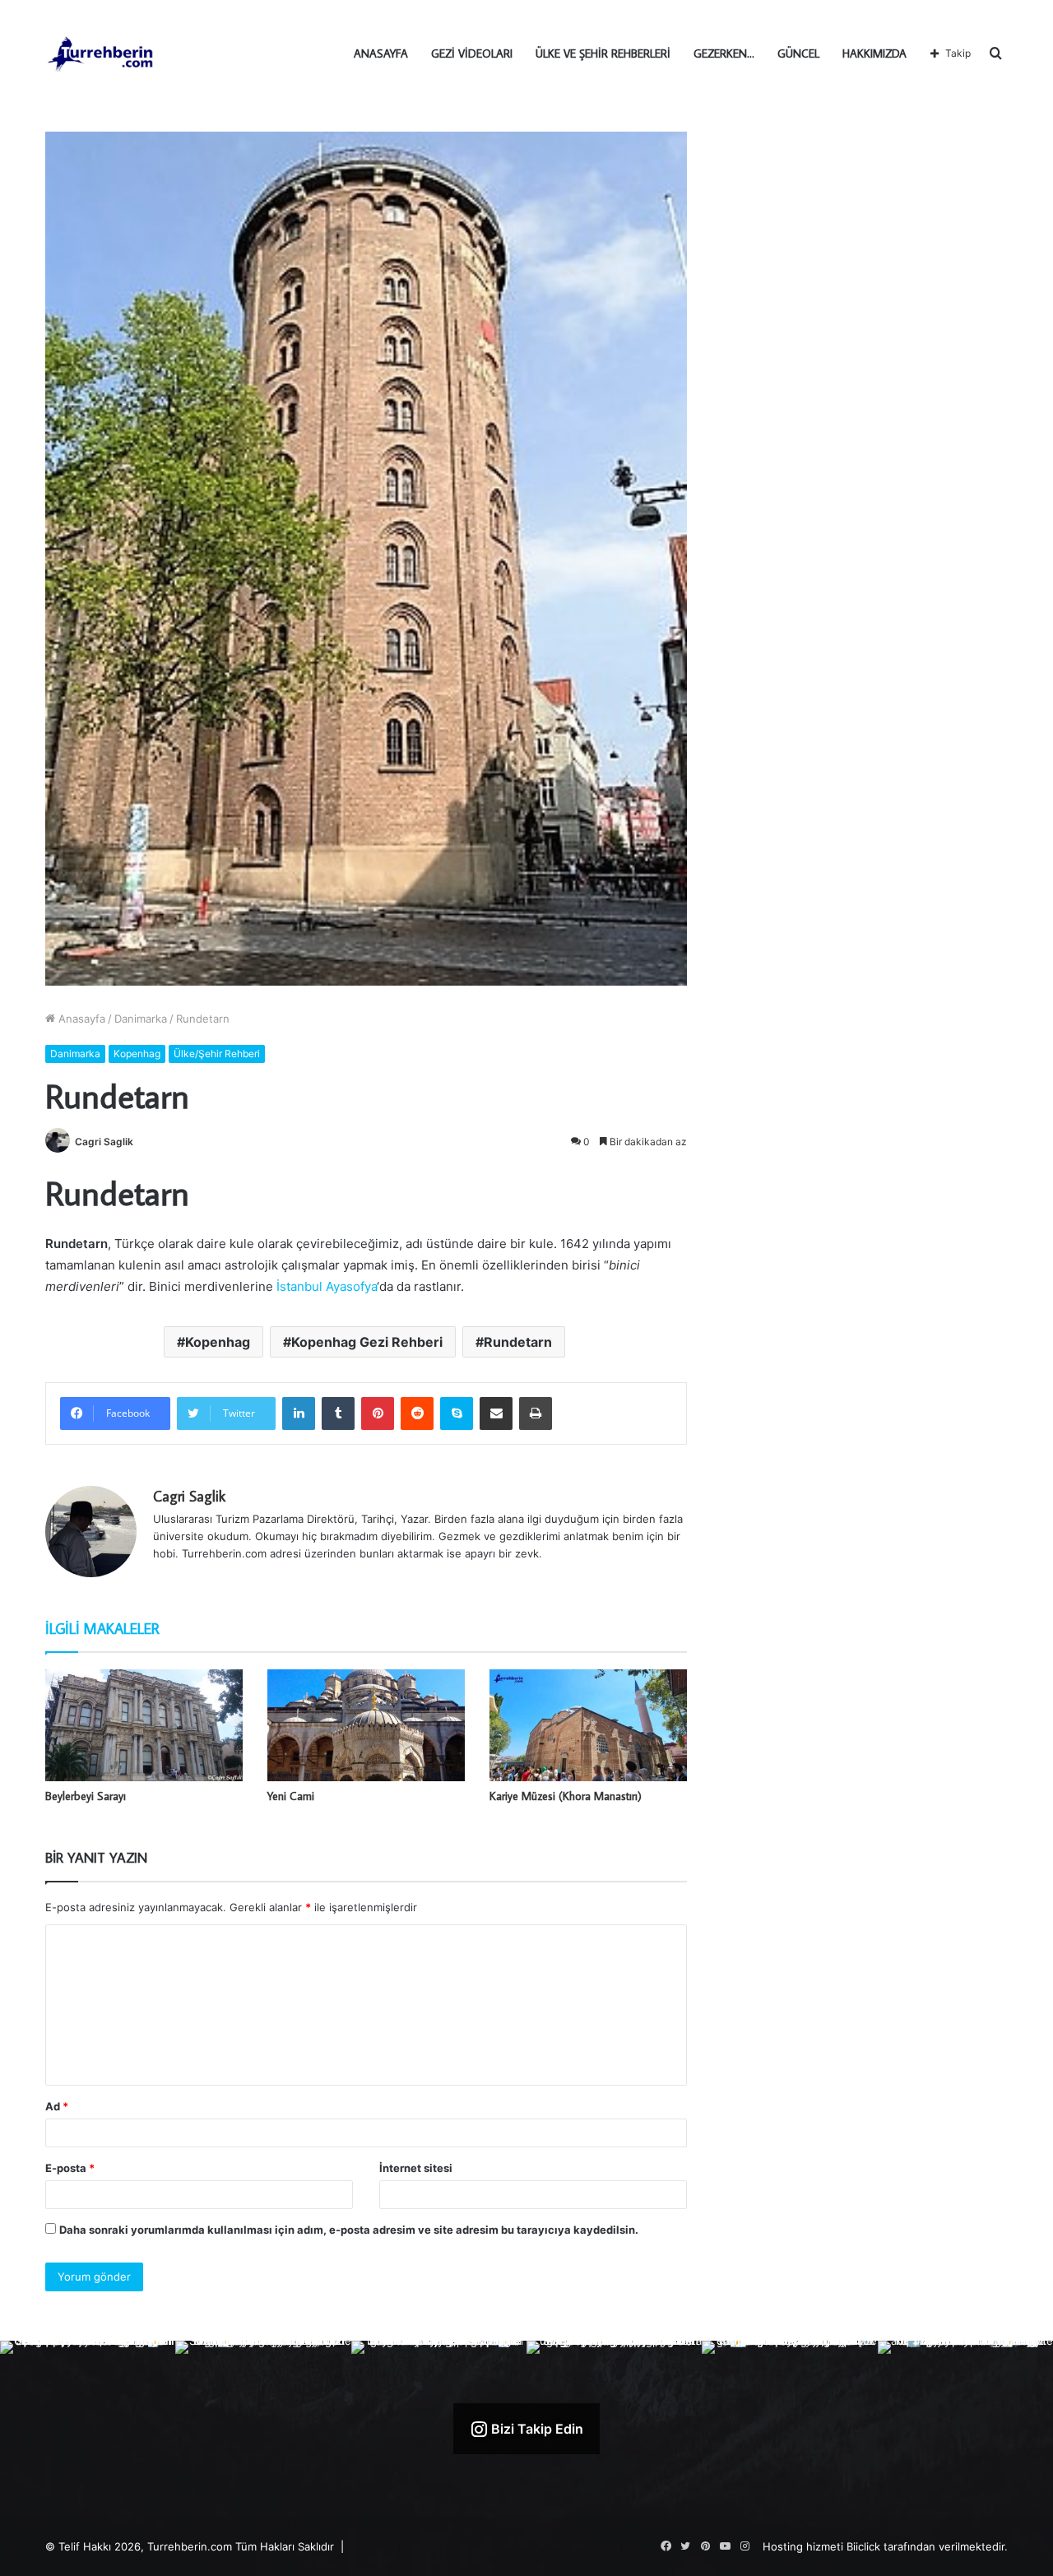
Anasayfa (381, 53)
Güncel (798, 53)
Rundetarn (518, 1342)
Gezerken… (724, 53)
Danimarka (141, 1019)
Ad (57, 2106)
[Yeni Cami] (366, 1725)
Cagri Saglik (104, 1142)
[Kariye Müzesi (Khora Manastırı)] (588, 1725)
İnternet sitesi (416, 2168)
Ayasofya (351, 1286)
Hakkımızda (874, 53)
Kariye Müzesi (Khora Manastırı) (566, 1796)
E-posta (70, 2168)
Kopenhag (137, 1054)
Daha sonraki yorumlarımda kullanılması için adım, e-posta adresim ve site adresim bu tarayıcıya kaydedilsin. (349, 2230)
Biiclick (863, 2546)
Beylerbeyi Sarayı (86, 1796)
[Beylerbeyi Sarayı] (144, 1725)
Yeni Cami (291, 1796)
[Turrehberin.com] (102, 53)
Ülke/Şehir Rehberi (217, 1054)
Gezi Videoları (472, 53)
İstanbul (298, 1286)
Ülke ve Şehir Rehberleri (603, 53)
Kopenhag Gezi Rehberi (367, 1342)
